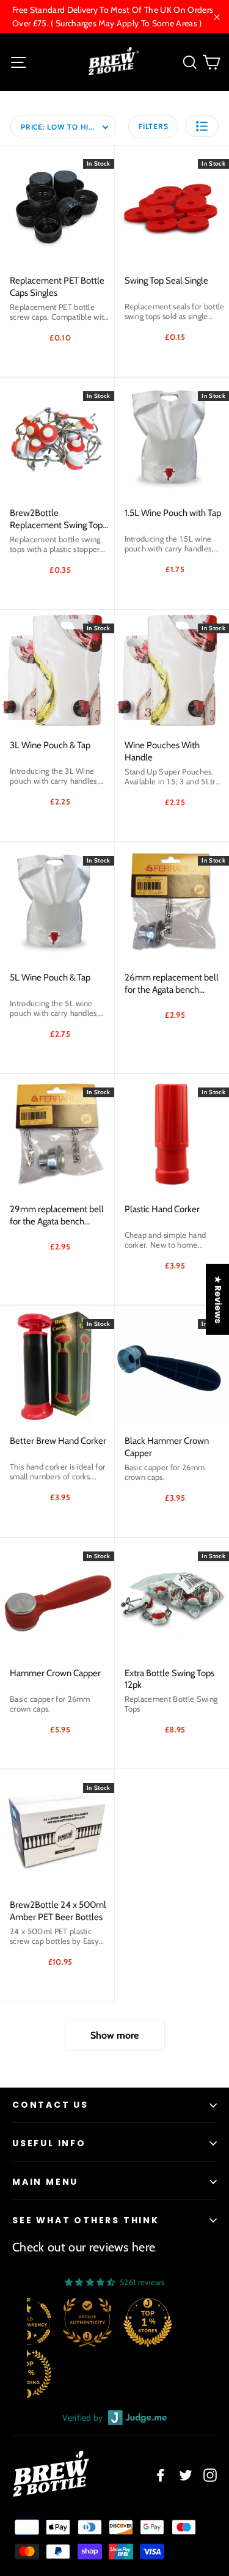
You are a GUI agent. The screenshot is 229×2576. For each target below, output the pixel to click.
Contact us (50, 2105)
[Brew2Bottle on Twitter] (186, 2475)
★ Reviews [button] (218, 1300)
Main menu (45, 2182)
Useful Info (49, 2143)
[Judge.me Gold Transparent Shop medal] (175, 2322)
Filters (153, 126)
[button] (202, 126)
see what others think (86, 2220)
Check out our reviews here (84, 2247)
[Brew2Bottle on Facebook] (161, 2475)
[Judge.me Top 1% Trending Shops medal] (175, 2374)
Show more (114, 2035)
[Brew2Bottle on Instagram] (210, 2475)
